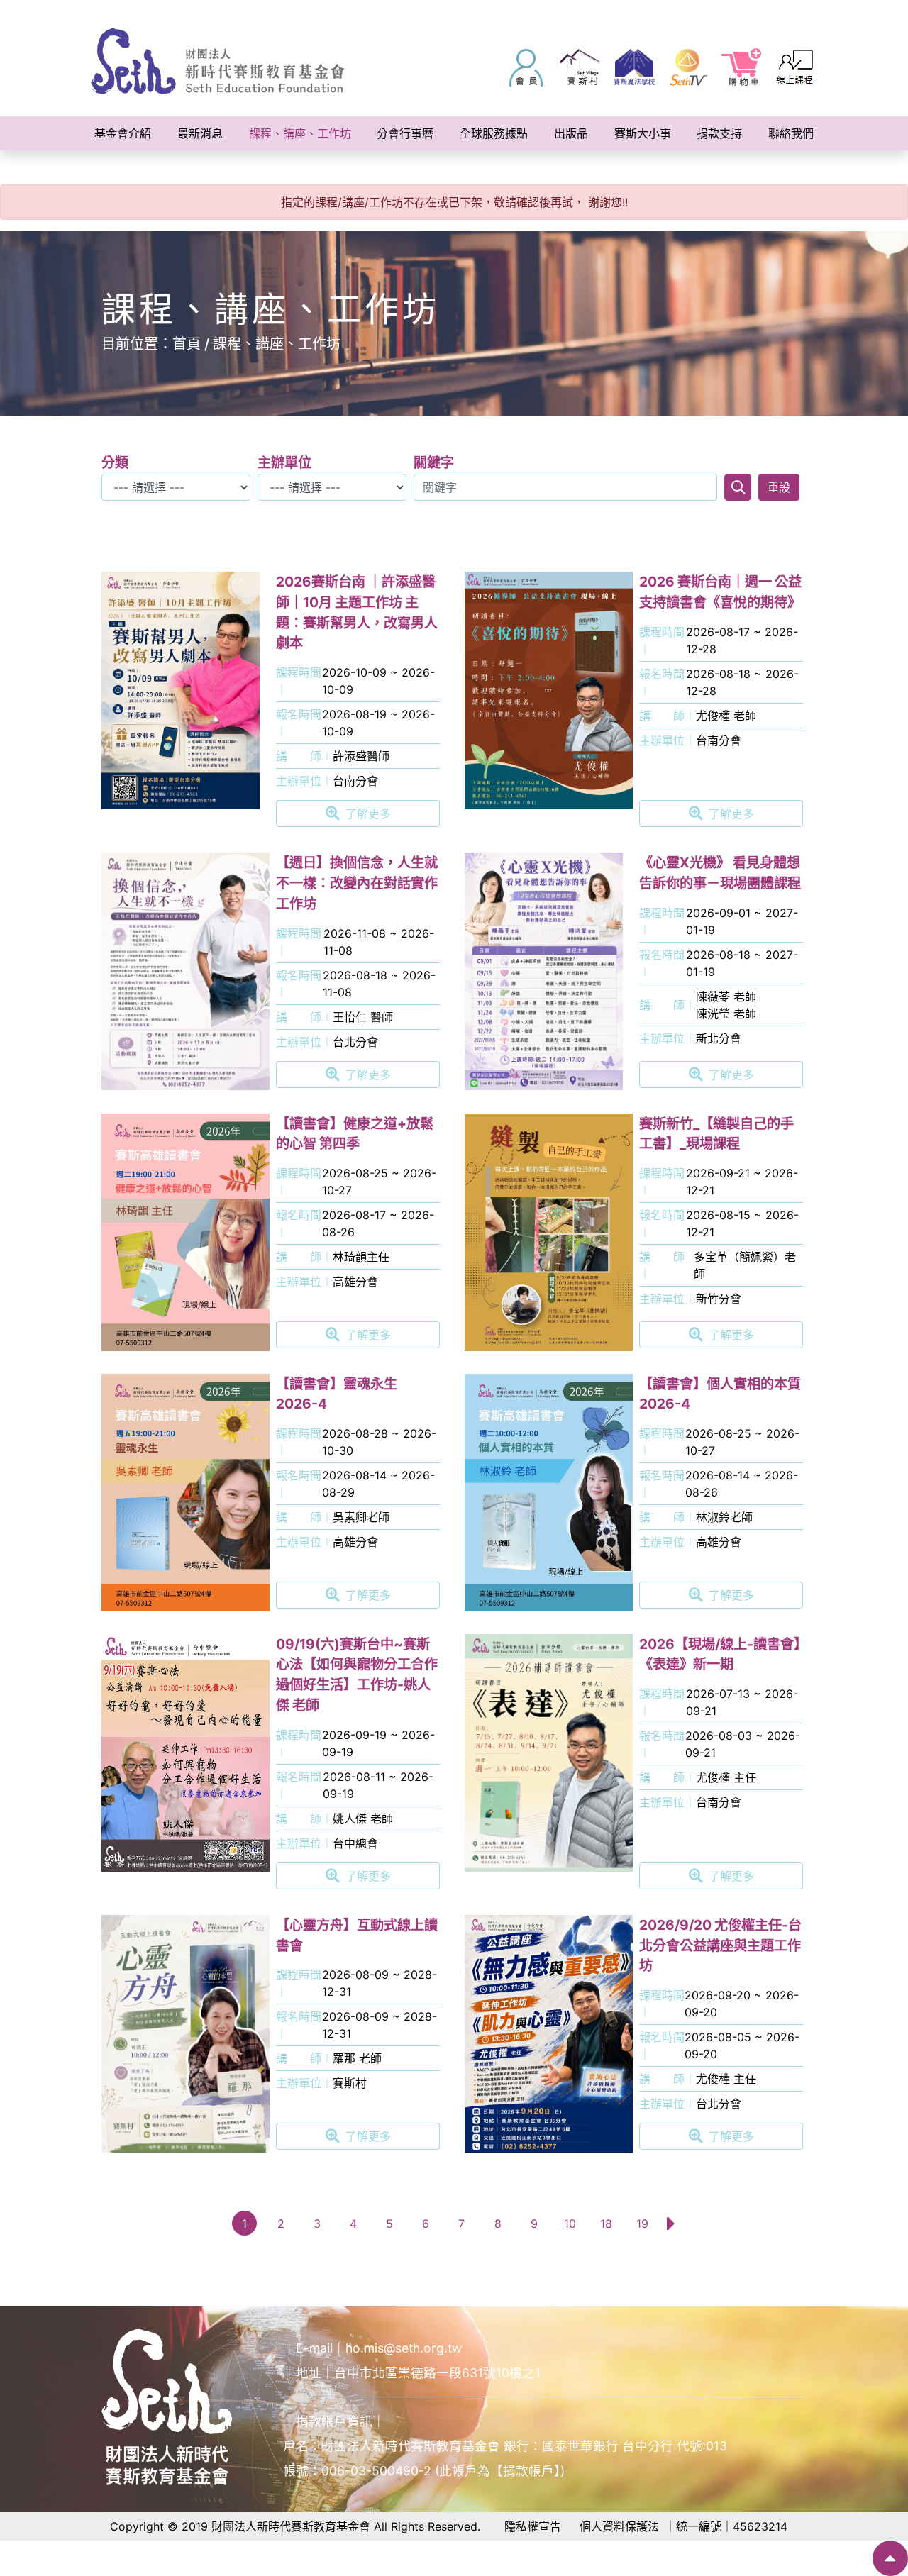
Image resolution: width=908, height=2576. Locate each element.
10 (570, 2224)
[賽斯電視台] (688, 67)
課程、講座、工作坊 (277, 344)
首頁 (187, 344)
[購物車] (742, 67)
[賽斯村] (580, 67)
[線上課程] (796, 67)
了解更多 (368, 814)
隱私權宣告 (533, 2526)
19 (642, 2224)
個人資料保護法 (619, 2526)
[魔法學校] (634, 67)
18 (606, 2224)
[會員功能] (526, 67)
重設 (779, 487)
